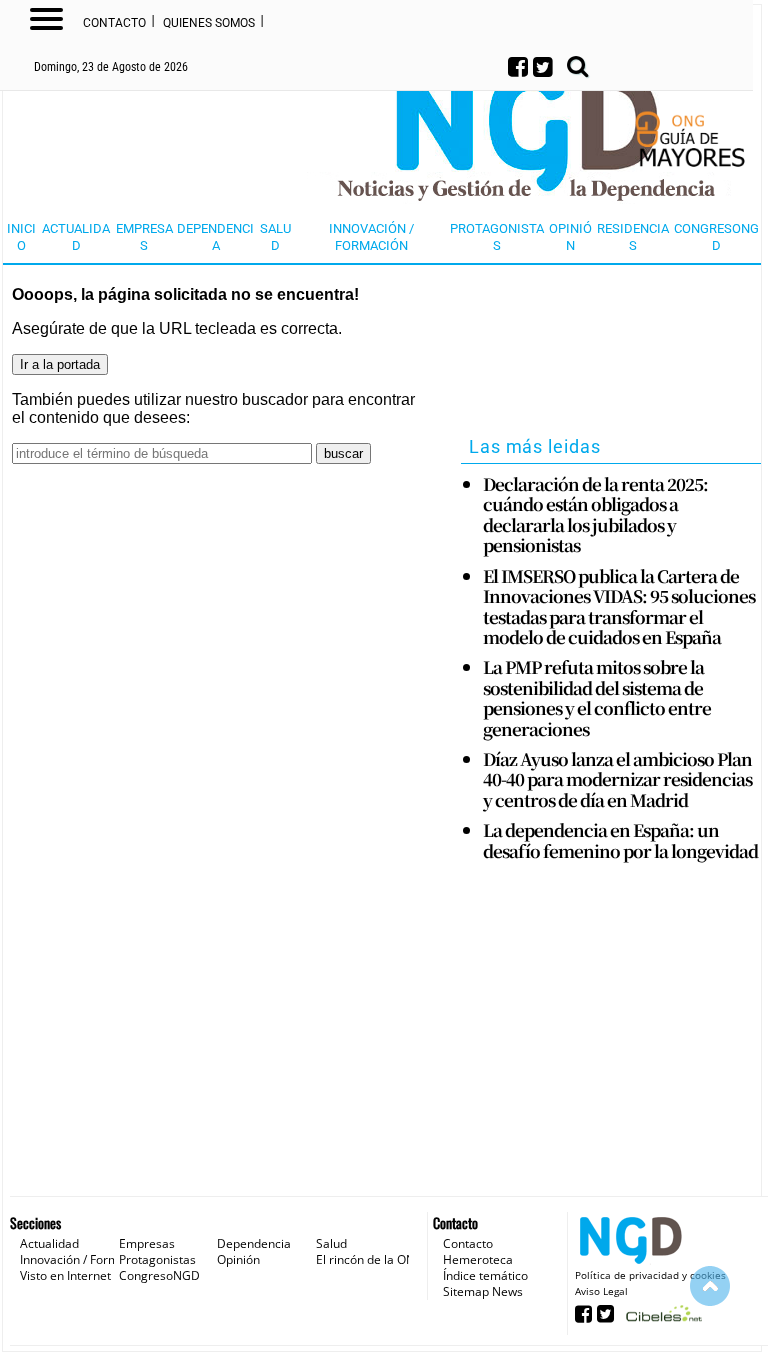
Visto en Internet (65, 1275)
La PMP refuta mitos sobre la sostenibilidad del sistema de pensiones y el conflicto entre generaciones (597, 698)
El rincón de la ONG (370, 1259)
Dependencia (215, 237)
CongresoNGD (716, 237)
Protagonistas (497, 237)
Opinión (570, 237)
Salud (275, 237)
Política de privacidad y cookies (650, 1275)
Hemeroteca (478, 1259)
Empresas (144, 237)
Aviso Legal (601, 1291)
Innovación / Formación (371, 237)
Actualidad (76, 237)
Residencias (633, 237)
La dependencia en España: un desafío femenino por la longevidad (620, 840)
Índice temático (485, 1275)
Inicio (21, 237)
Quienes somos (209, 23)
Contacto (114, 23)
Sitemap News (483, 1291)
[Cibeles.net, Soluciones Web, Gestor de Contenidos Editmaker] (661, 1319)
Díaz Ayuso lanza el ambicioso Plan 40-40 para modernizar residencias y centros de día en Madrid (617, 779)
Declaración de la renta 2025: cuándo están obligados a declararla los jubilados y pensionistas (595, 515)
